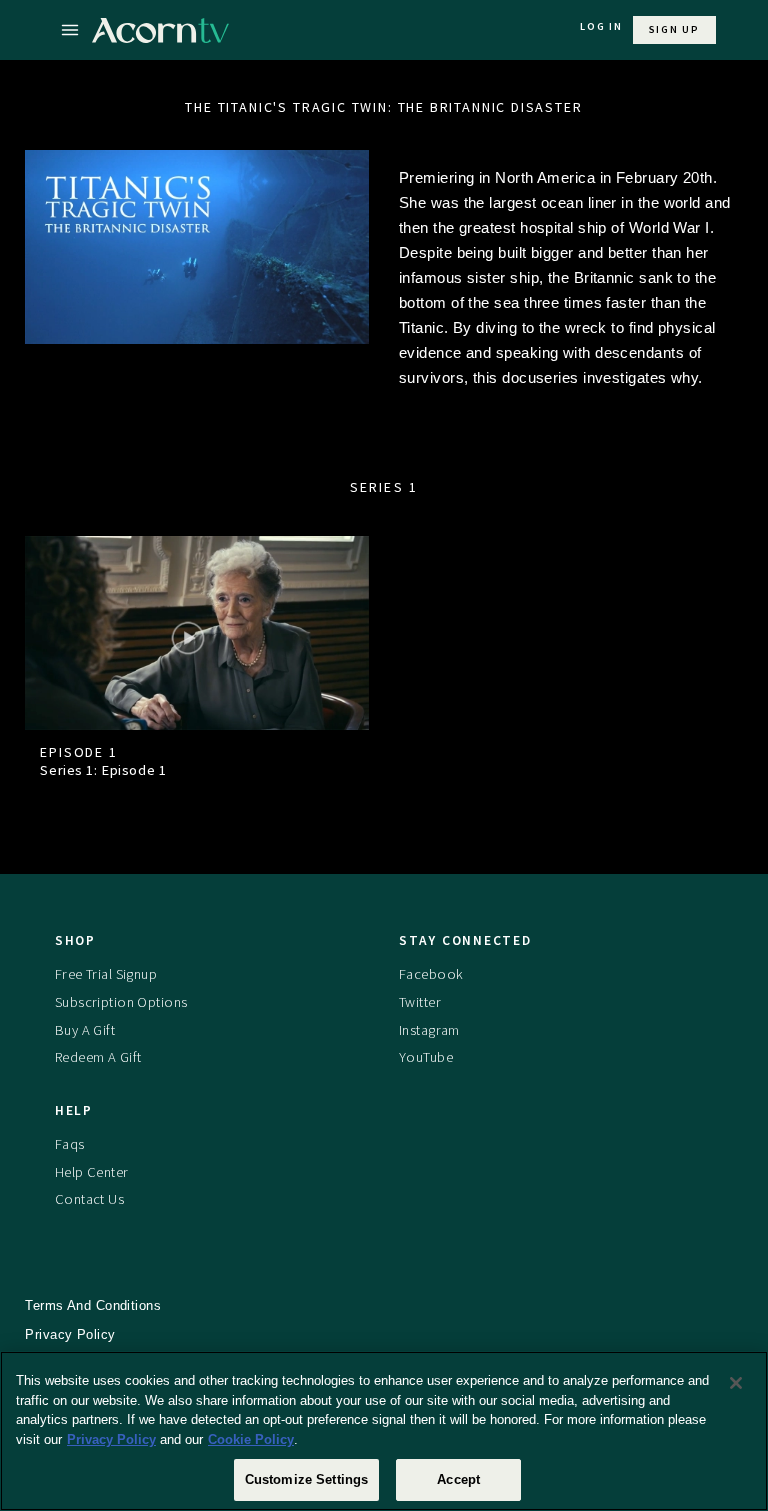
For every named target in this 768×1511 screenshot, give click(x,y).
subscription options (121, 1002)
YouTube (426, 1057)
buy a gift (85, 1030)
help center (92, 1172)
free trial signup (106, 974)
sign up (674, 29)
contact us (89, 1199)
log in (601, 26)
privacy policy (70, 1334)
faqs (70, 1144)
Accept (458, 1479)
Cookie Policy (251, 1439)
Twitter (420, 1002)
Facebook (431, 974)
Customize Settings (306, 1479)
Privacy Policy (111, 1439)
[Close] (736, 1383)
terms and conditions (93, 1305)
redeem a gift (98, 1057)
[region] (384, 1431)
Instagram (429, 1030)
